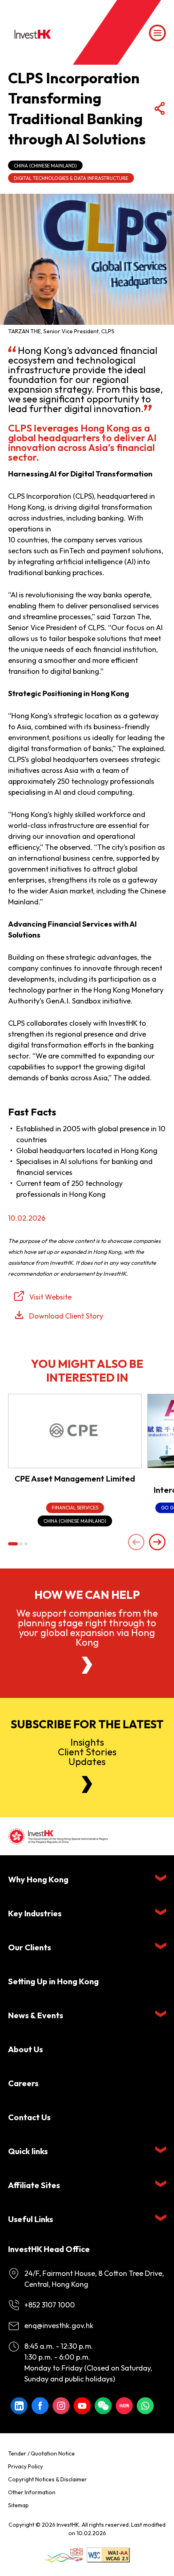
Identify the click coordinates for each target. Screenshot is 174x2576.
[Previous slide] (136, 1543)
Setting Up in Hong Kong (53, 1981)
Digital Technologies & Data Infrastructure (71, 178)
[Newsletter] (87, 1784)
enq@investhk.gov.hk (59, 2325)
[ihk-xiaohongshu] (124, 2406)
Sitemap (18, 2505)
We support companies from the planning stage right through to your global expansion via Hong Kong (87, 1628)
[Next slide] (157, 1543)
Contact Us (29, 2117)
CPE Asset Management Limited (75, 1479)
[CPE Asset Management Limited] (75, 1431)
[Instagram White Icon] (61, 2406)
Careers (23, 2083)
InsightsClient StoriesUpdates (87, 1752)
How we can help (87, 1595)
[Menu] (157, 33)
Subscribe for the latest (87, 1724)
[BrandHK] (64, 2555)
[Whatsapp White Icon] (145, 2406)
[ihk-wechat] (103, 2406)
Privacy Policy (25, 2466)
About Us (25, 2049)
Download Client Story (66, 1316)
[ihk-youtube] (82, 2406)
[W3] (108, 2555)
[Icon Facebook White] (40, 2406)
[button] (13, 1544)
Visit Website (50, 1297)
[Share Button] (159, 109)
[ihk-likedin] (19, 2406)
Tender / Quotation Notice (41, 2453)
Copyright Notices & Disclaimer (48, 2479)
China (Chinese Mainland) (45, 166)
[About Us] (87, 1665)
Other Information (32, 2492)
